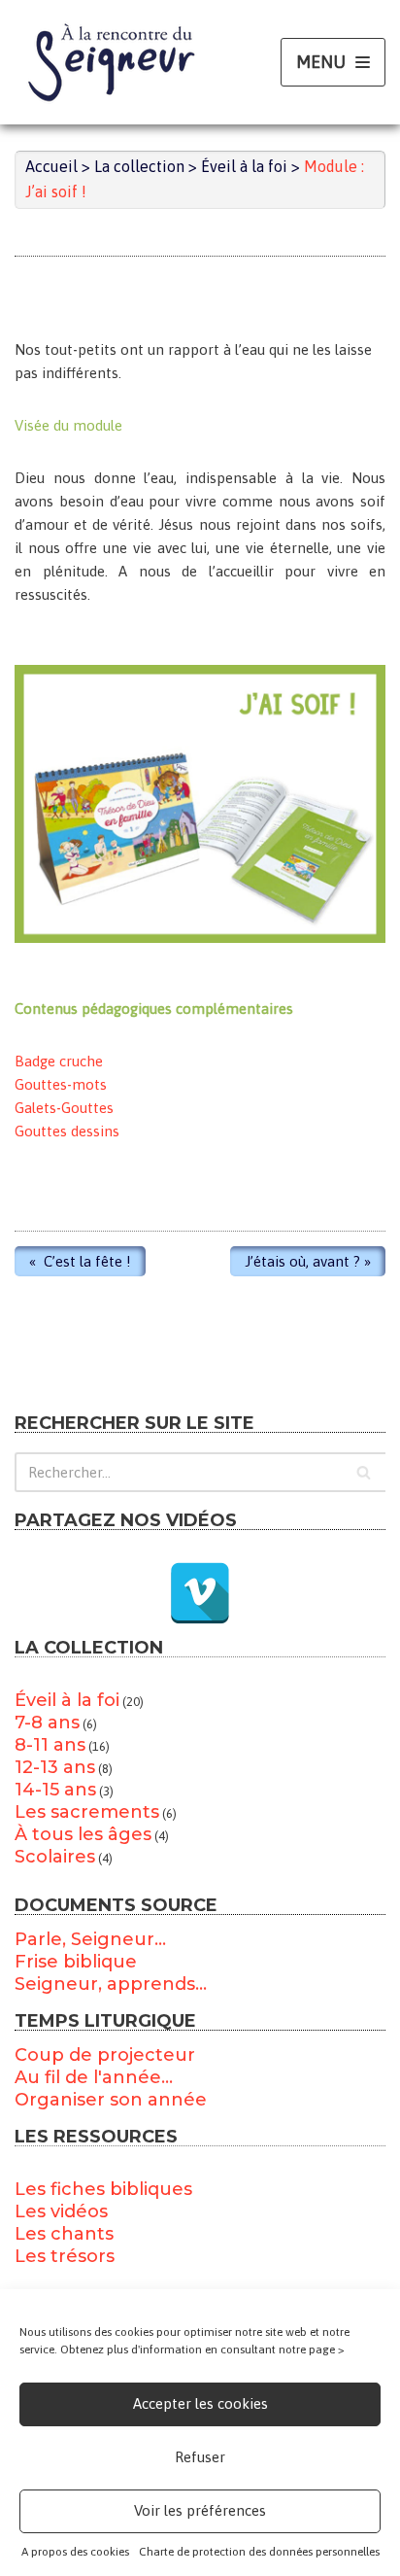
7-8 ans (47, 1723)
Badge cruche (59, 1061)
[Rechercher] (364, 1472)
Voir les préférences (200, 2510)
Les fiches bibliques (103, 2189)
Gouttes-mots (61, 1084)
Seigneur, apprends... (111, 1984)
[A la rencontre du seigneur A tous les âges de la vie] (112, 62)
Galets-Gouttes (64, 1108)
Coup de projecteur (105, 2055)
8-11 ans (50, 1745)
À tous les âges (83, 1834)
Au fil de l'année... (94, 2077)
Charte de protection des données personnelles (259, 2552)
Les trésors (65, 2256)
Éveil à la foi (67, 1700)
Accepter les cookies (200, 2403)
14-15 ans (55, 1790)
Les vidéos (61, 2211)
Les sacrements (87, 1812)
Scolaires (55, 1857)
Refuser (200, 2457)
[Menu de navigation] (333, 63)
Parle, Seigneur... (90, 1939)
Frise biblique (76, 1962)
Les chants (64, 2234)
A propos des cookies (75, 2552)
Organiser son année (111, 2100)
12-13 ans (55, 1767)
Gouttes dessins (67, 1131)
